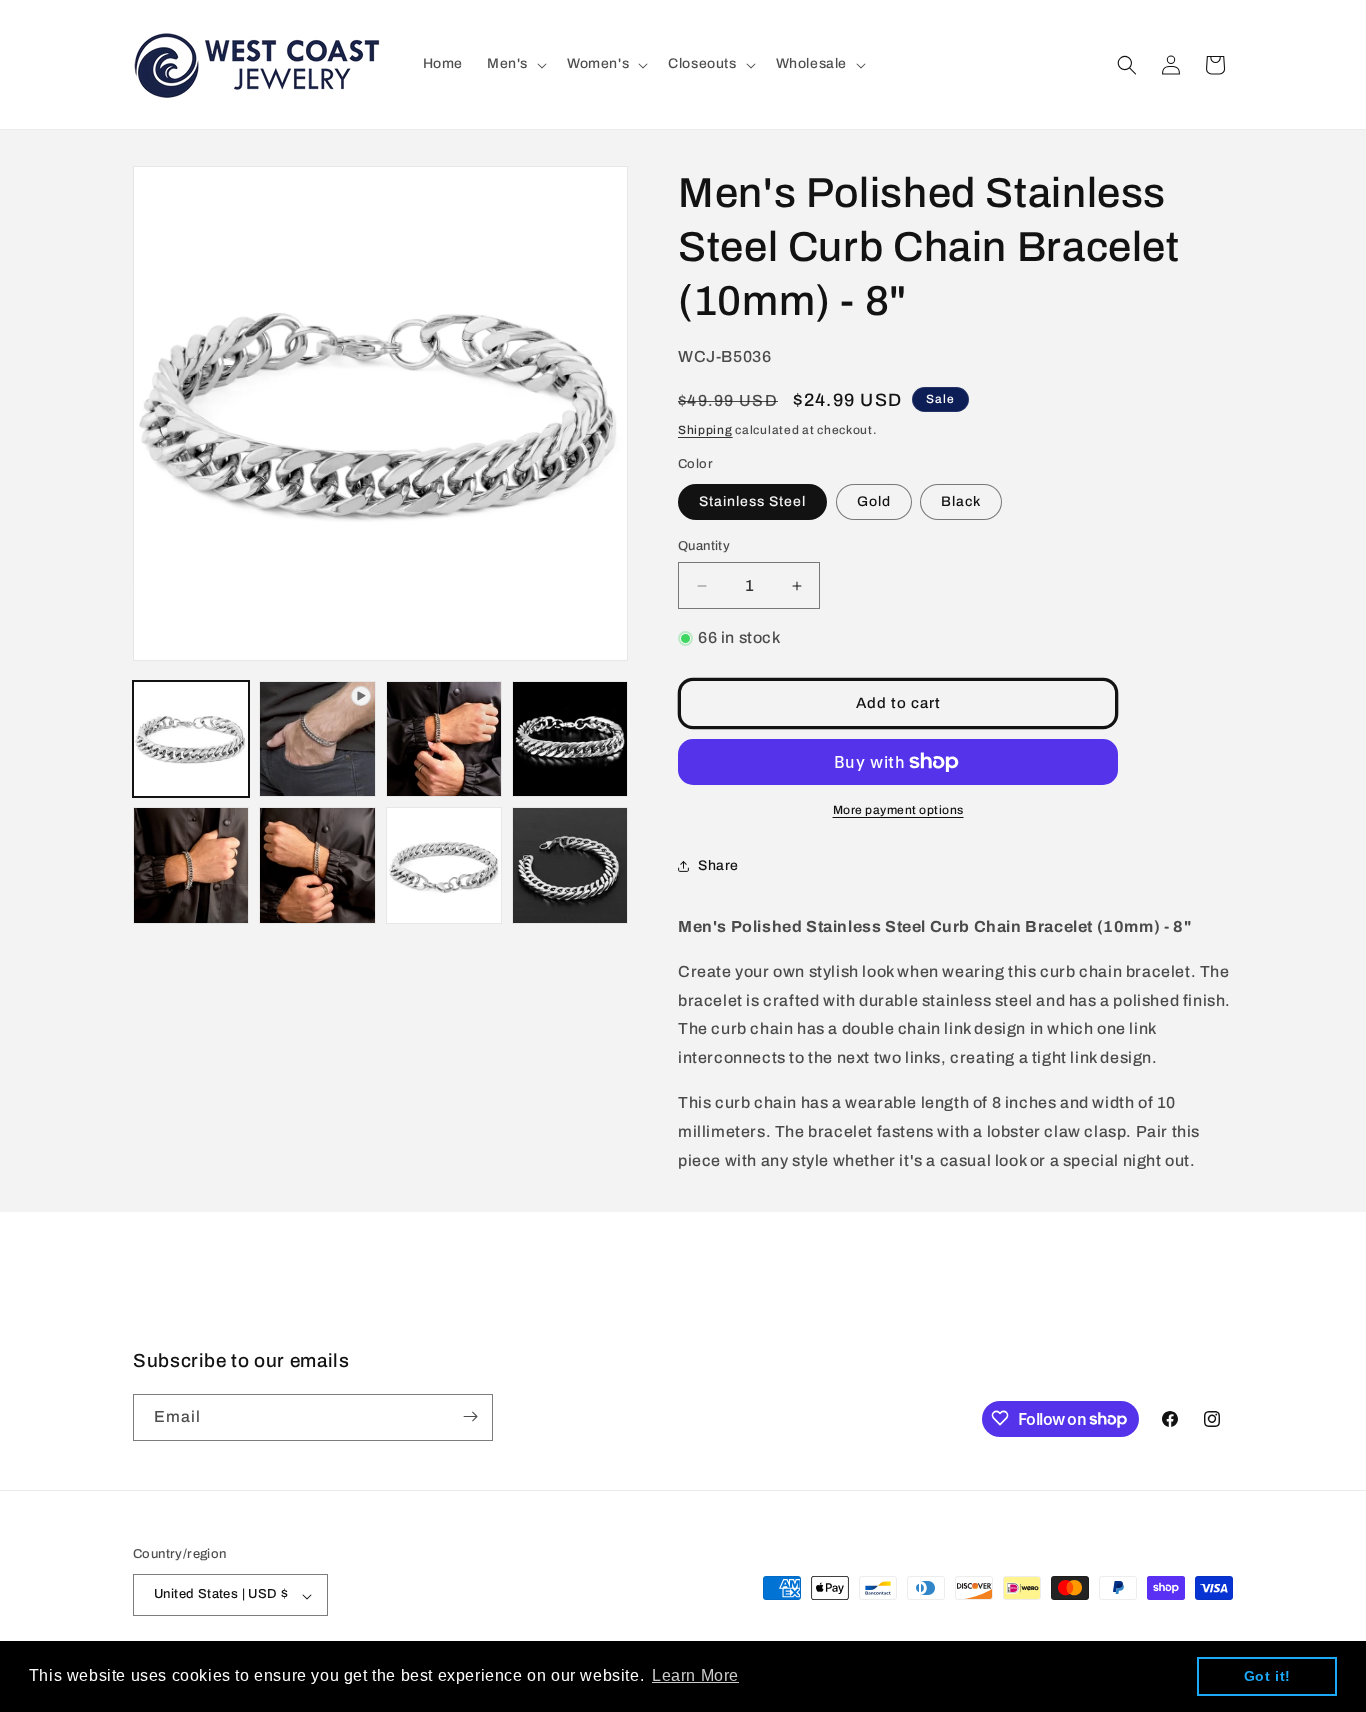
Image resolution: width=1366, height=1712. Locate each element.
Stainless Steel (752, 501)
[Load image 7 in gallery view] (570, 865)
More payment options (898, 810)
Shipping (705, 430)
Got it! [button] (1267, 1676)
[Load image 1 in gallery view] (191, 739)
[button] (515, 64)
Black (961, 501)
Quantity (704, 546)
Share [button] (718, 865)
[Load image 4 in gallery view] (191, 865)
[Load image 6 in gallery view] (444, 865)
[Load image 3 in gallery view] (570, 739)
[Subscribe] (470, 1416)
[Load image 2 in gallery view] (444, 739)
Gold (874, 501)
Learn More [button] (695, 1675)
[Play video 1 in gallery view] (317, 739)
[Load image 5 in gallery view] (317, 865)
